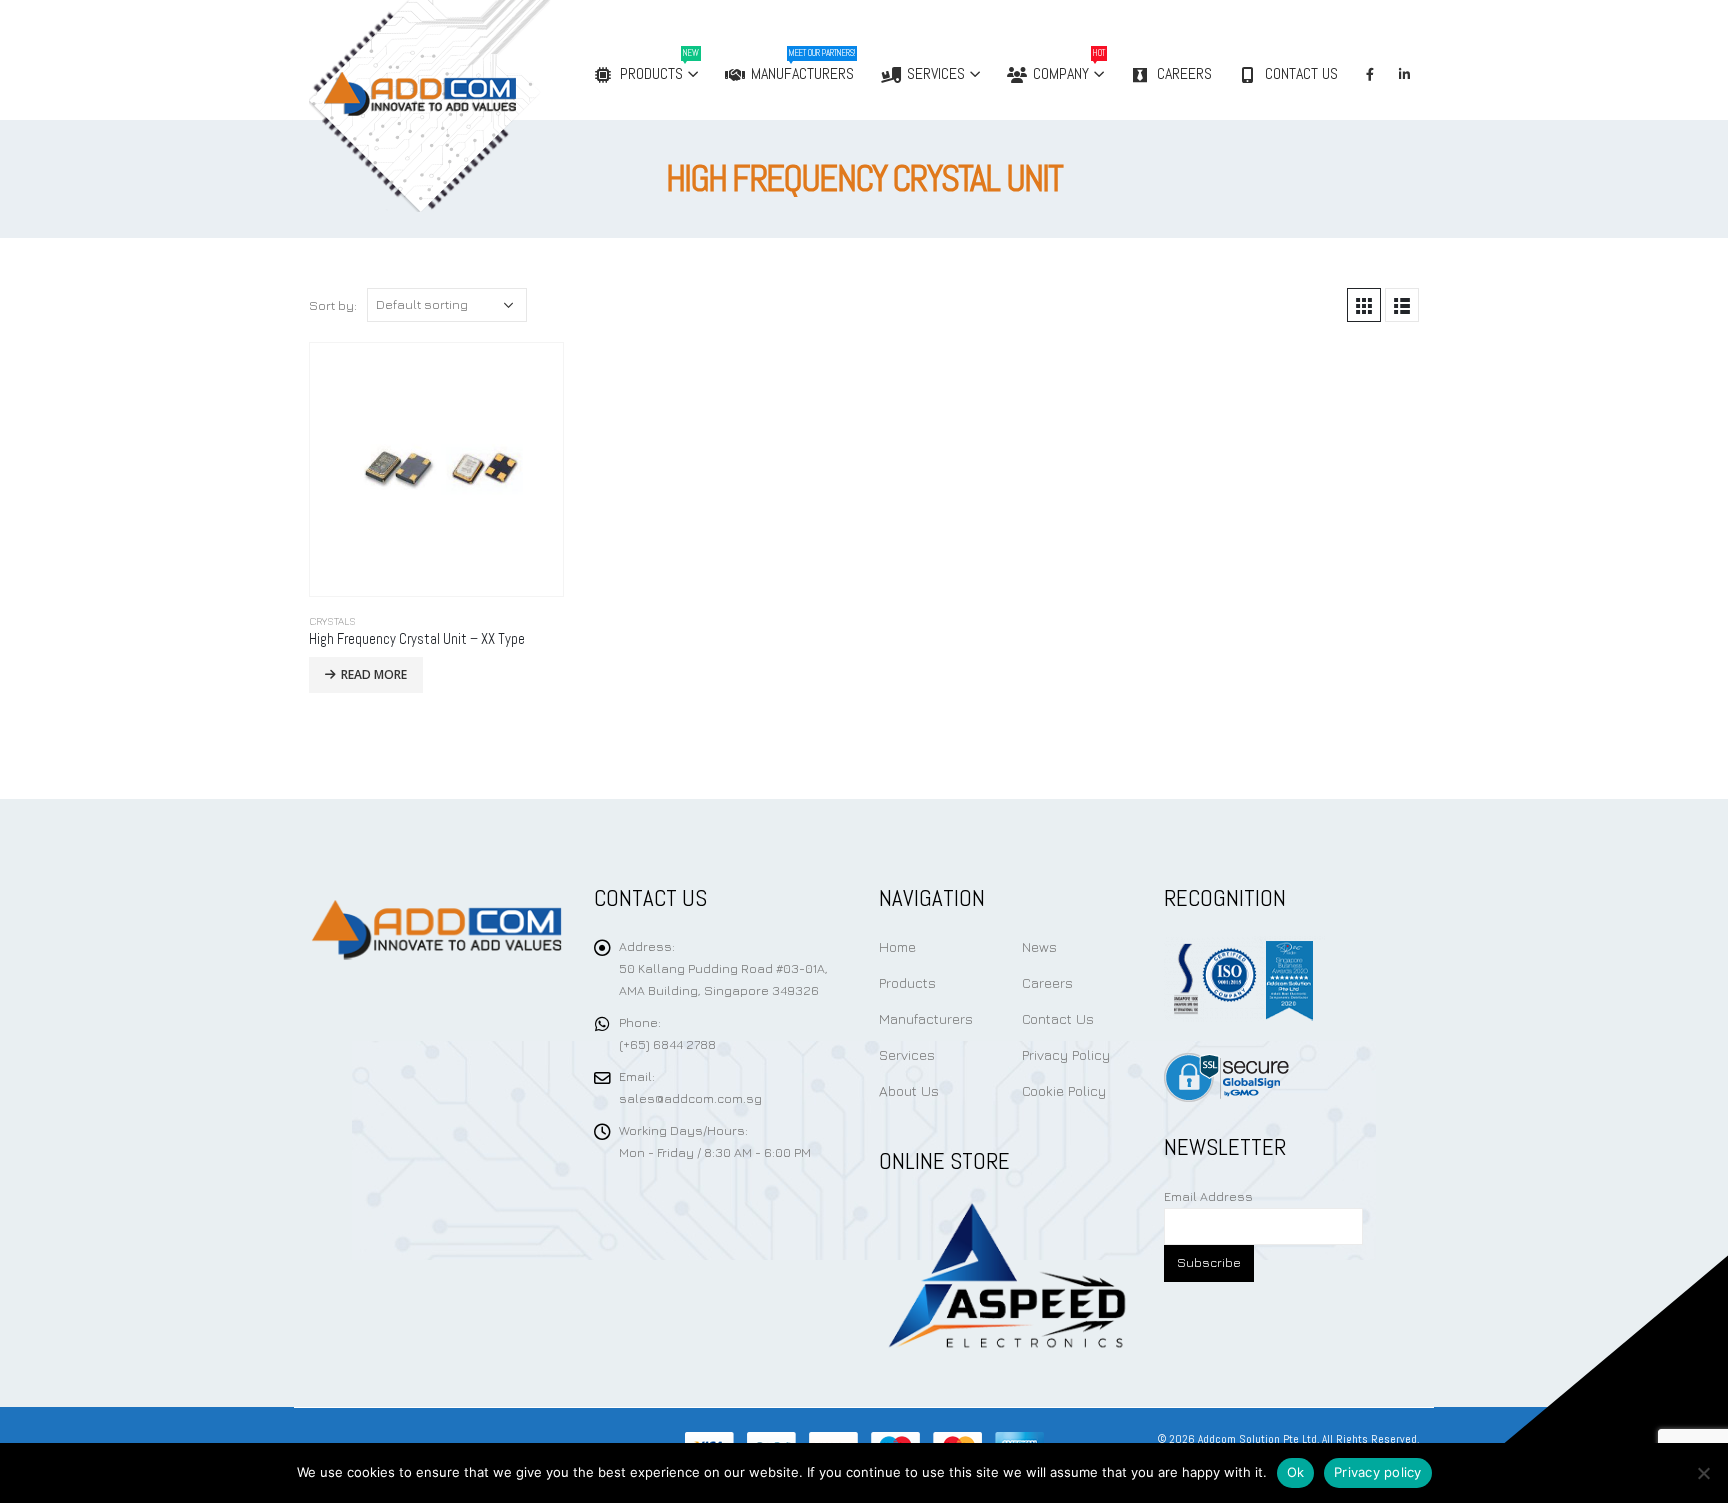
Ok (1296, 1472)
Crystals (332, 621)
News (1039, 946)
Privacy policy (1378, 1472)
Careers (1184, 73)
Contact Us (1301, 73)
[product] (436, 469)
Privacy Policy (1066, 1054)
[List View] (1402, 305)
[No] (1703, 1473)
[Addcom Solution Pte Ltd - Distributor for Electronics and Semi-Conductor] (471, 106)
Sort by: (333, 305)
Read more (374, 674)
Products (659, 65)
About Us (909, 1090)
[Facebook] (1370, 74)
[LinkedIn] (1404, 74)
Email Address (1208, 1196)
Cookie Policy (1064, 1090)
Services (936, 73)
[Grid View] (1364, 305)
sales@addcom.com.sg (690, 1098)
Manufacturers (803, 65)
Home (897, 946)
